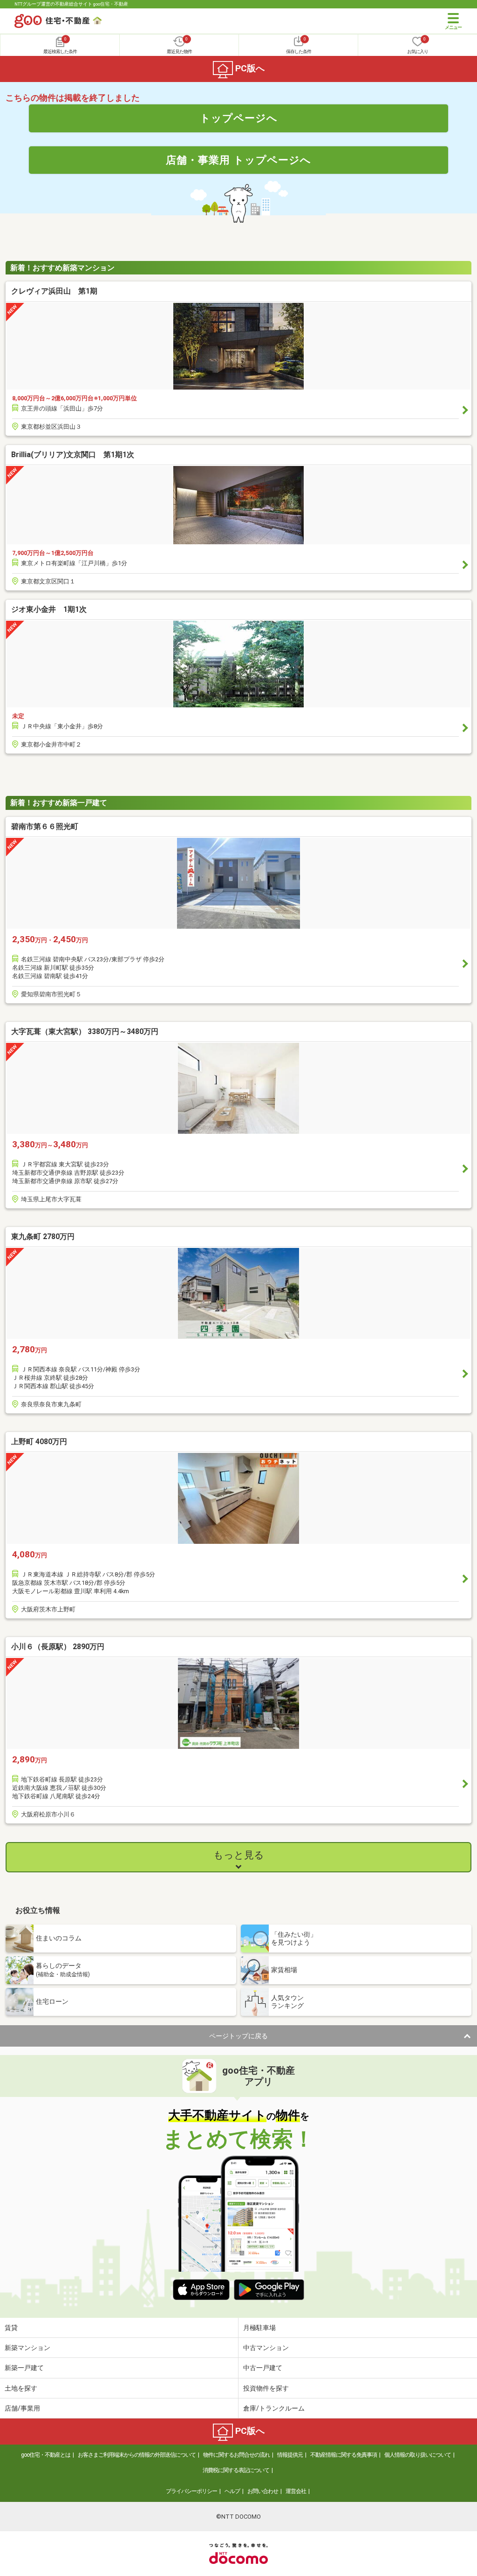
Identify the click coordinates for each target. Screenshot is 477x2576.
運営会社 (296, 2491)
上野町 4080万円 (39, 1442)
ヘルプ (232, 2491)
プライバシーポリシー (191, 2491)
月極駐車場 (259, 2328)
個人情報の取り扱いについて (418, 2455)
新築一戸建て (24, 2368)
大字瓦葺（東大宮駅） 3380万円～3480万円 (85, 1031)
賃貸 (11, 2328)
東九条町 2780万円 (43, 1237)
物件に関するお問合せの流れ (236, 2455)
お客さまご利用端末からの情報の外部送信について (137, 2455)
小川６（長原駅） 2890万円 (58, 1647)
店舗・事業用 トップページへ (238, 160)
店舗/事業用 (22, 2408)
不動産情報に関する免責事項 (344, 2455)
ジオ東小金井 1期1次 (49, 609)
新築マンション (27, 2348)
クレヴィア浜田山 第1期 (54, 291)
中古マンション (266, 2348)
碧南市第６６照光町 (45, 826)
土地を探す (21, 2388)
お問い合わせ (263, 2491)
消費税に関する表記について (236, 2470)
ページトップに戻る (238, 2036)
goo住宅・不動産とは (46, 2455)
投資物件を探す (266, 2388)
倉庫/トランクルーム (274, 2408)
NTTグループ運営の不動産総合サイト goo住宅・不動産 (71, 4)
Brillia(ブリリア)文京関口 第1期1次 (73, 455)
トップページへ (239, 118)
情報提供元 (290, 2455)
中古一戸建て (263, 2368)
